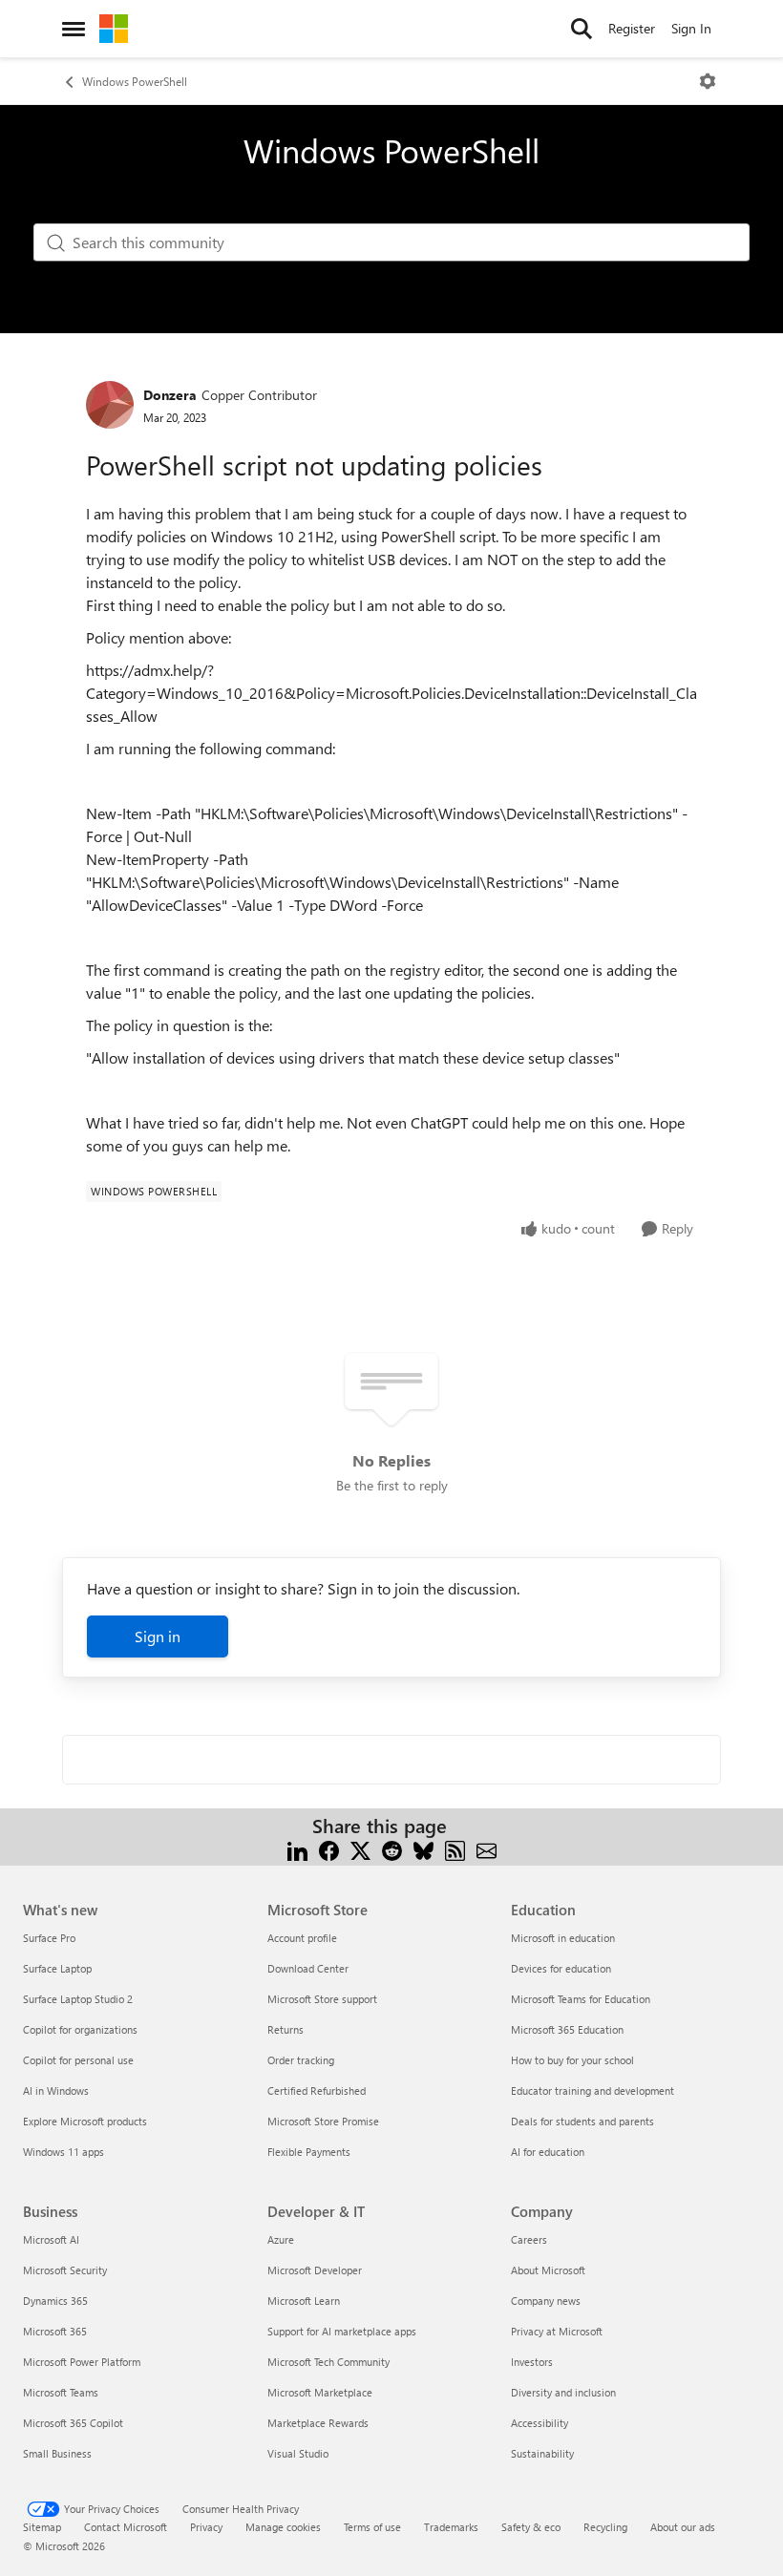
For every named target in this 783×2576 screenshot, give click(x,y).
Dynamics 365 (55, 2301)
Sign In (691, 28)
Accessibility (540, 2423)
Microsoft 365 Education (567, 2029)
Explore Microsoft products (85, 2121)
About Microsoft (548, 2270)
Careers (529, 2239)
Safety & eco (531, 2527)
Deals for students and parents (582, 2121)
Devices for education (561, 1968)
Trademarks (451, 2527)
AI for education (548, 2152)
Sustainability (542, 2453)
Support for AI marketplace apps (342, 2331)
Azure (281, 2239)
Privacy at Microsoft (557, 2331)
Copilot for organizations (80, 2029)
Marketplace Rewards (318, 2423)
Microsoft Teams (61, 2392)
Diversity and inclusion (563, 2392)
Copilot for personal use (78, 2060)
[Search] (582, 29)
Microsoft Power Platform (82, 2362)
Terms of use (372, 2527)
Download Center (308, 1968)
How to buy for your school (572, 2060)
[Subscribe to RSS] (455, 1849)
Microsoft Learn (304, 2301)
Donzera (170, 395)
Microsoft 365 (55, 2331)
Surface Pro (49, 1938)
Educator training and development (593, 2090)
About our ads (683, 2527)
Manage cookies (283, 2527)
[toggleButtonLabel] (708, 81)
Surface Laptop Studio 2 (78, 1999)
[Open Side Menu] (74, 29)
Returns (286, 2029)
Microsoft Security (65, 2270)
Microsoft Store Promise (323, 2121)
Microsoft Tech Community (328, 2362)
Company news (546, 2301)
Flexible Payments (309, 2152)
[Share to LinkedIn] (297, 1849)
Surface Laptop (57, 1968)
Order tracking (301, 2060)
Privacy (206, 2527)
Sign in (158, 1636)
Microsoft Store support (322, 1999)
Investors (532, 2362)
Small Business (57, 2453)
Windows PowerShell (135, 81)
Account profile (302, 1938)
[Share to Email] (487, 1849)
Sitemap (42, 2527)
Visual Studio (298, 2453)
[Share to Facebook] (329, 1849)
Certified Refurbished (317, 2090)
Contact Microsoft (126, 2527)
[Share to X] (360, 1849)
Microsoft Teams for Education (581, 1999)
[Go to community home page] (114, 29)
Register (632, 28)
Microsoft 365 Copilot (73, 2423)
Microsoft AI (51, 2239)
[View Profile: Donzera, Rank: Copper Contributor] (110, 405)
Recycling (605, 2527)
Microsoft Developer (315, 2270)
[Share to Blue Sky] (423, 1849)
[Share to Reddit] (392, 1849)
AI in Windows (56, 2090)
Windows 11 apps (63, 2152)
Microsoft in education (563, 1938)
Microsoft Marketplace (320, 2392)
